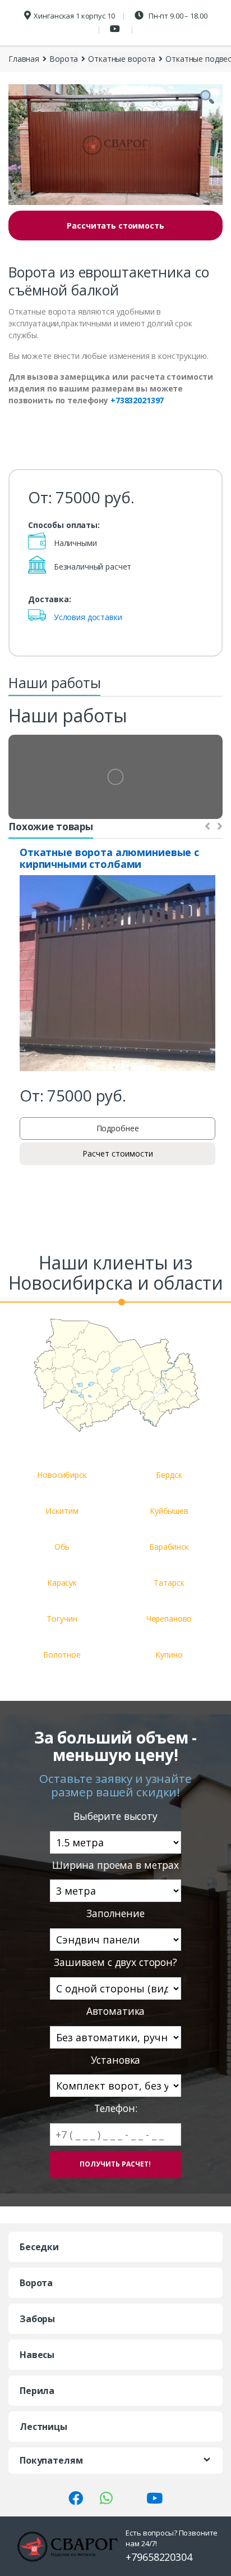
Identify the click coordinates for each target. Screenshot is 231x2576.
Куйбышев (169, 1511)
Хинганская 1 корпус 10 (74, 16)
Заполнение (115, 1913)
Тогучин (62, 1619)
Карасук (62, 1583)
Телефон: (116, 2108)
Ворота (64, 59)
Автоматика (116, 2011)
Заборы (37, 2319)
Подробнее (118, 1128)
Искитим (62, 1511)
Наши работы (54, 682)
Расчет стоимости (118, 1153)
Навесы (37, 2355)
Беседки (39, 2247)
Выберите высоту (115, 1816)
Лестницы (43, 2427)
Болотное (62, 1655)
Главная (24, 59)
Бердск (169, 1475)
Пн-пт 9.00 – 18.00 (177, 16)
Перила (37, 2391)
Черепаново (169, 1619)
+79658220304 (159, 2557)
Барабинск (169, 1547)
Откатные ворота (122, 59)
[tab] (54, 686)
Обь (62, 1547)
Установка (116, 2060)
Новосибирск (62, 1475)
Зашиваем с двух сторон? (115, 1962)
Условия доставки (88, 617)
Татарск (169, 1583)
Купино (169, 1655)
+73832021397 (137, 400)
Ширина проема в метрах (115, 1865)
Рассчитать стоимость (115, 226)
